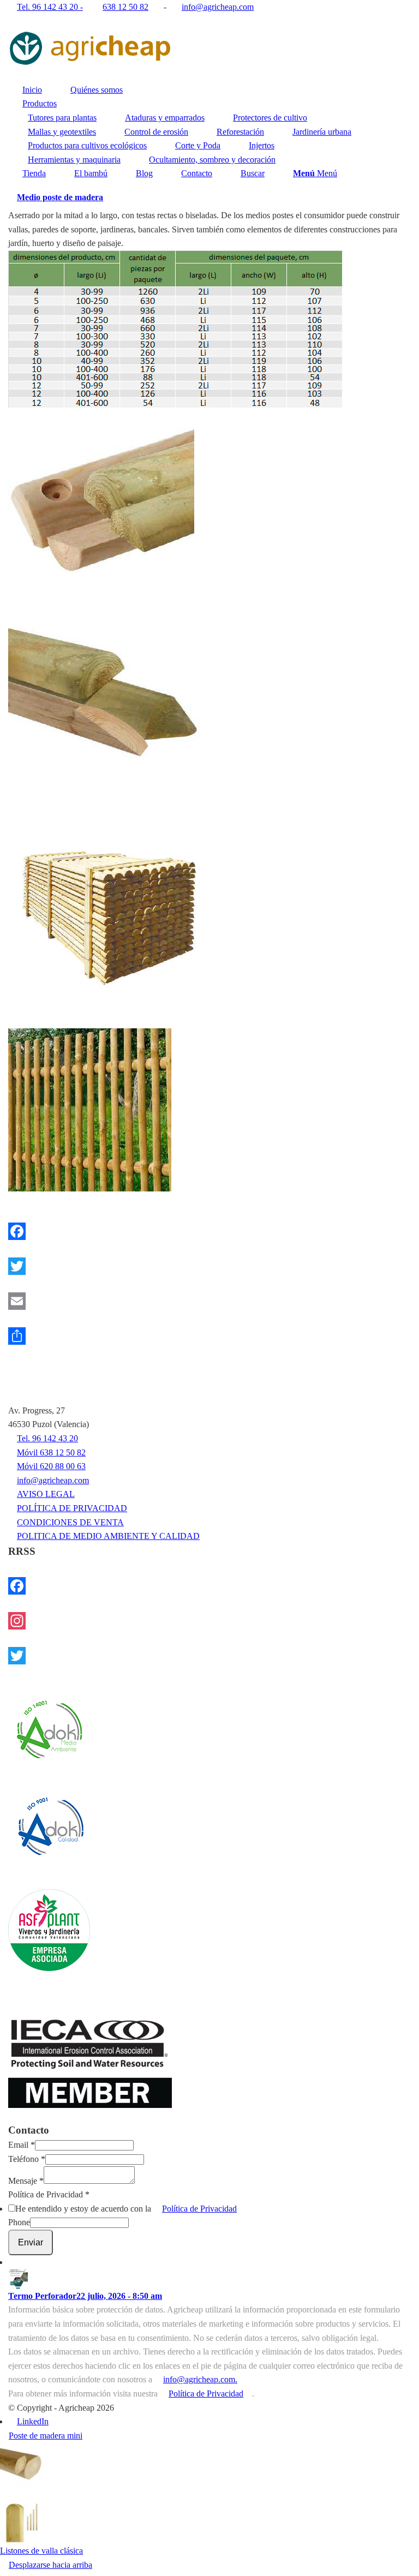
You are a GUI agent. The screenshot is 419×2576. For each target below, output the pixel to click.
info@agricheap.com (53, 1480)
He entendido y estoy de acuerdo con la (126, 2209)
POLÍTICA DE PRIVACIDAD (72, 1508)
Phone (19, 2222)
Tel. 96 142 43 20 (47, 1438)
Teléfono (27, 2159)
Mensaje (26, 2181)
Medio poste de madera (60, 197)
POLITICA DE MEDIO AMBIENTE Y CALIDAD (108, 1536)
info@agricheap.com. (200, 2379)
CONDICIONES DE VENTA (70, 1522)
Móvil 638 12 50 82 (51, 1452)
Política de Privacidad (49, 2194)
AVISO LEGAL (46, 1494)
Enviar (31, 2242)
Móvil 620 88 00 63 (51, 1466)
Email (22, 2145)
